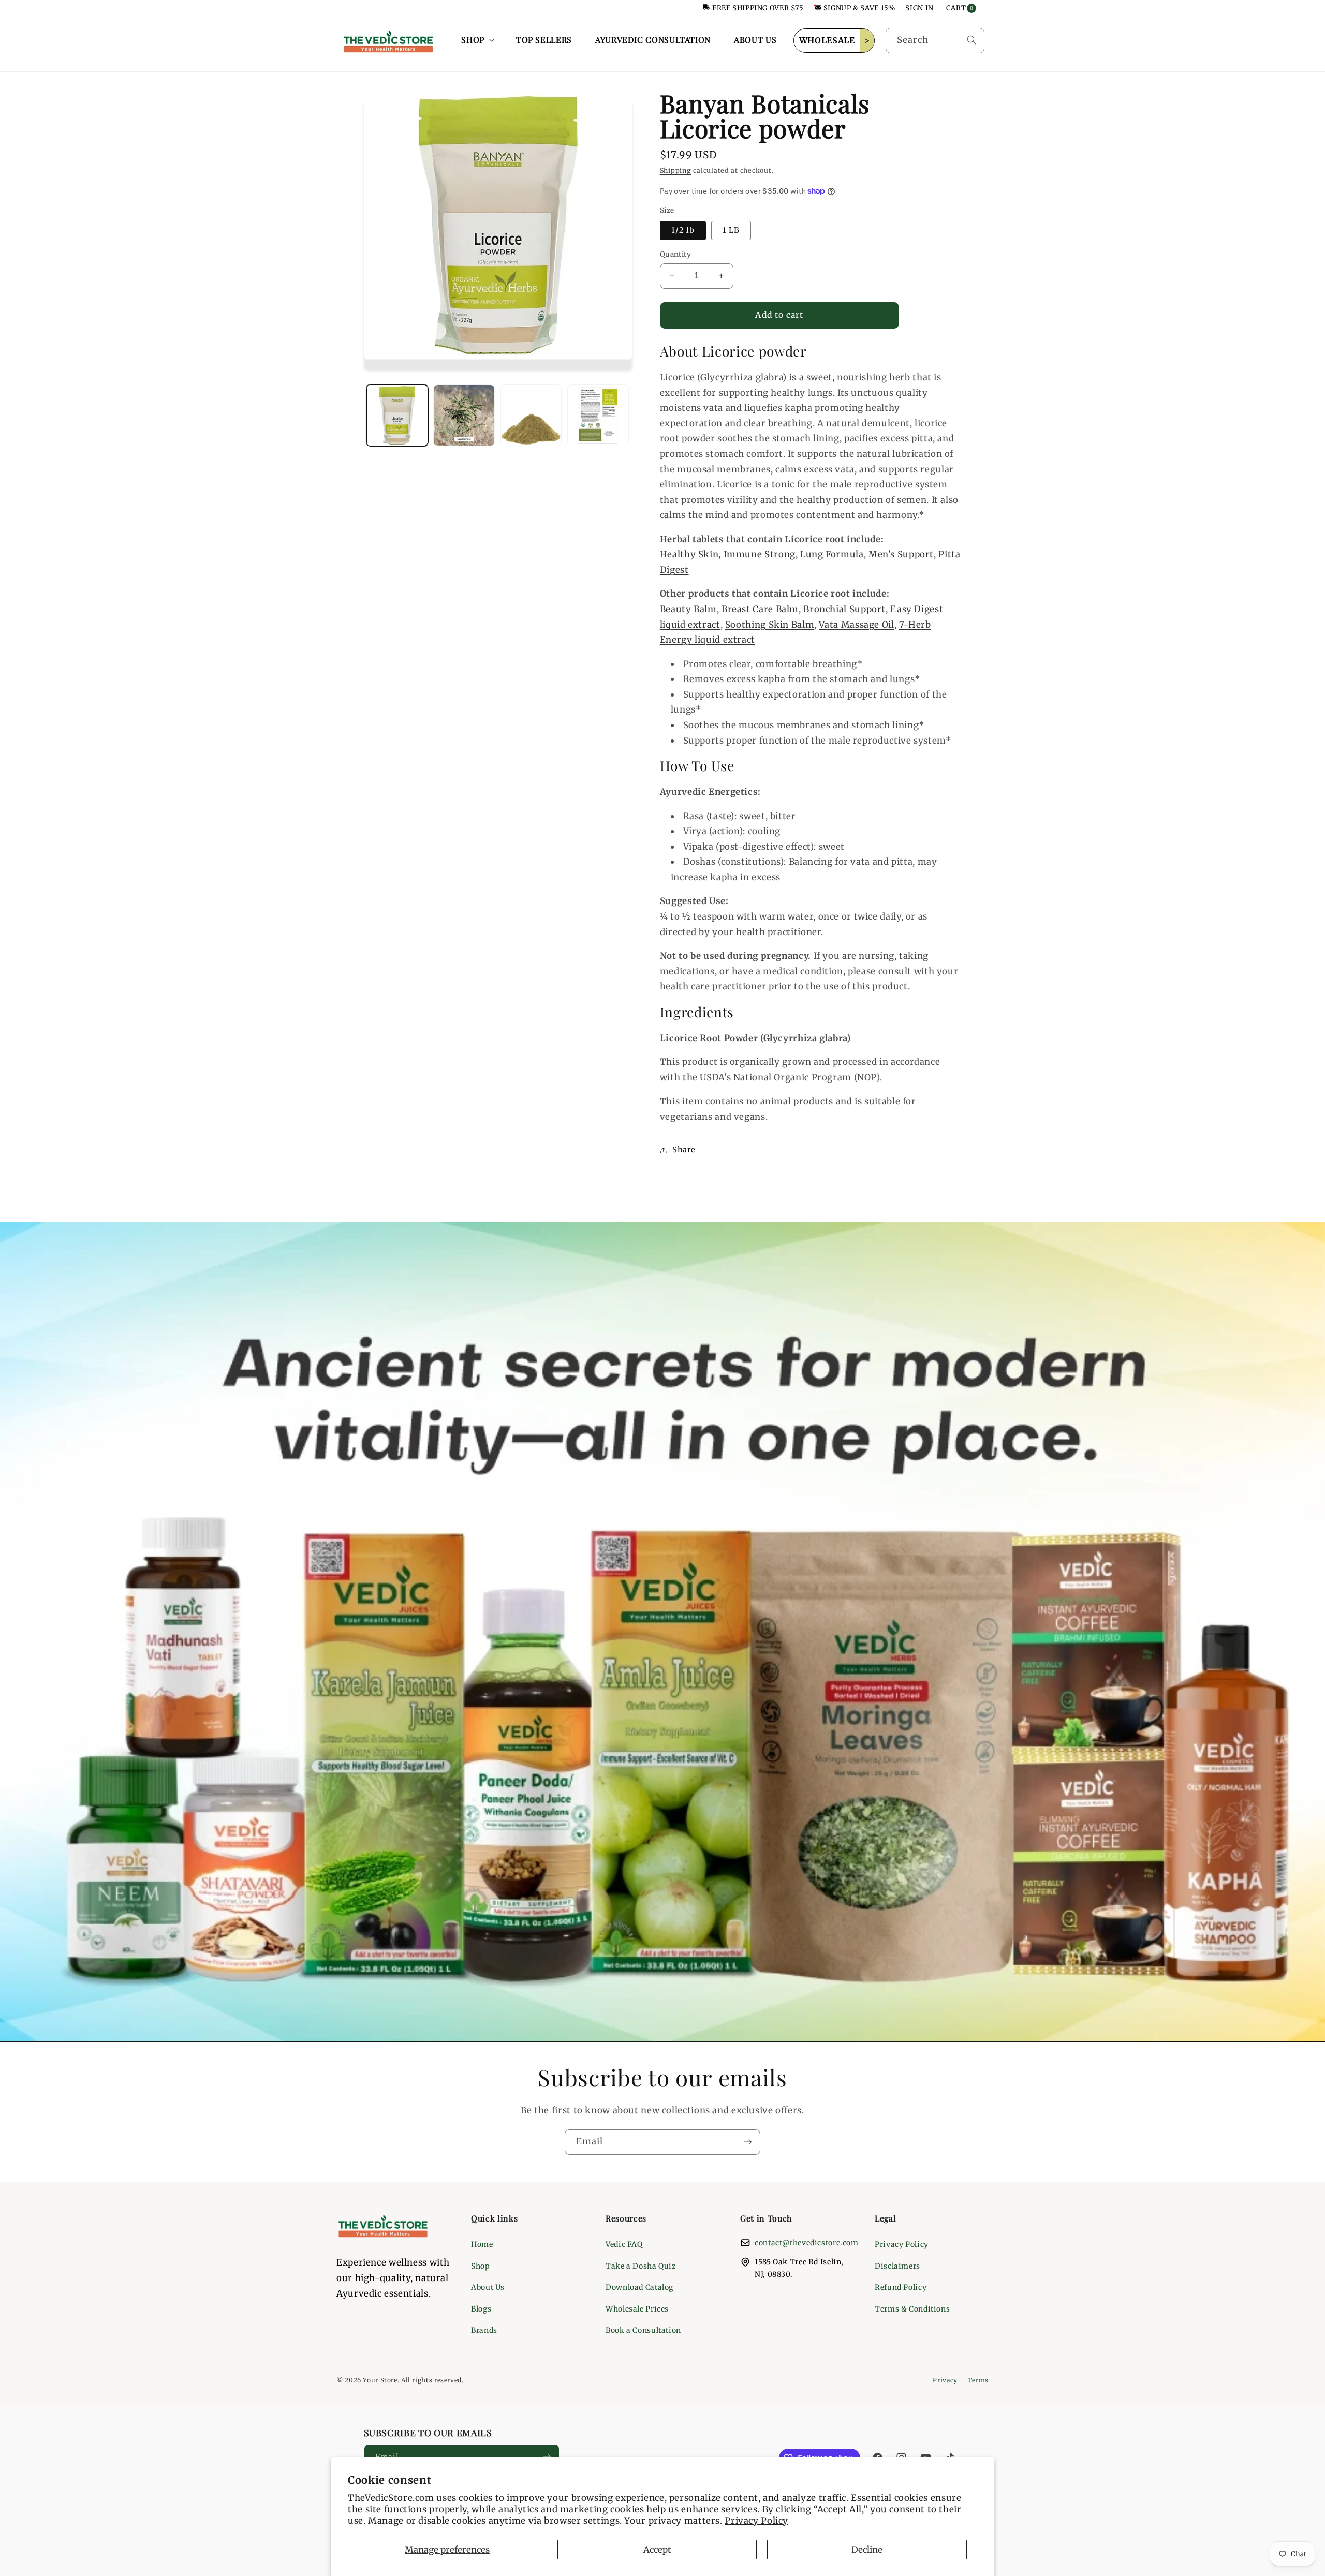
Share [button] (684, 1150)
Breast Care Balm (760, 609)
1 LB (731, 230)
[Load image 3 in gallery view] (464, 415)
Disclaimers (897, 2266)
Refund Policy (901, 2287)
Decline (867, 2550)
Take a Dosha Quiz (641, 2266)
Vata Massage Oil (856, 625)
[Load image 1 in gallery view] (397, 415)
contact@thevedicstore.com (807, 2243)
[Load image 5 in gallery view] (598, 415)
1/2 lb (683, 230)
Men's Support (901, 555)
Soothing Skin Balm (770, 625)
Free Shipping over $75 (758, 8)
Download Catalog (639, 2287)
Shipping (676, 171)
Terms (978, 2380)
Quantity (675, 254)
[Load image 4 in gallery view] (531, 415)
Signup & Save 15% (859, 8)
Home (482, 2244)
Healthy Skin (689, 555)
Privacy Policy (756, 2521)
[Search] (971, 40)
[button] (477, 40)
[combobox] (935, 41)
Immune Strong (760, 555)
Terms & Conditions (912, 2309)
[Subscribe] (748, 2142)
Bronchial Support (844, 609)
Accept (657, 2550)
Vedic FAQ (624, 2244)
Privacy (945, 2380)
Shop (481, 2266)
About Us (488, 2287)
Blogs (481, 2309)
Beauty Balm (688, 609)
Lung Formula (832, 555)
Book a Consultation (643, 2330)
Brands (484, 2330)
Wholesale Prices (637, 2309)
